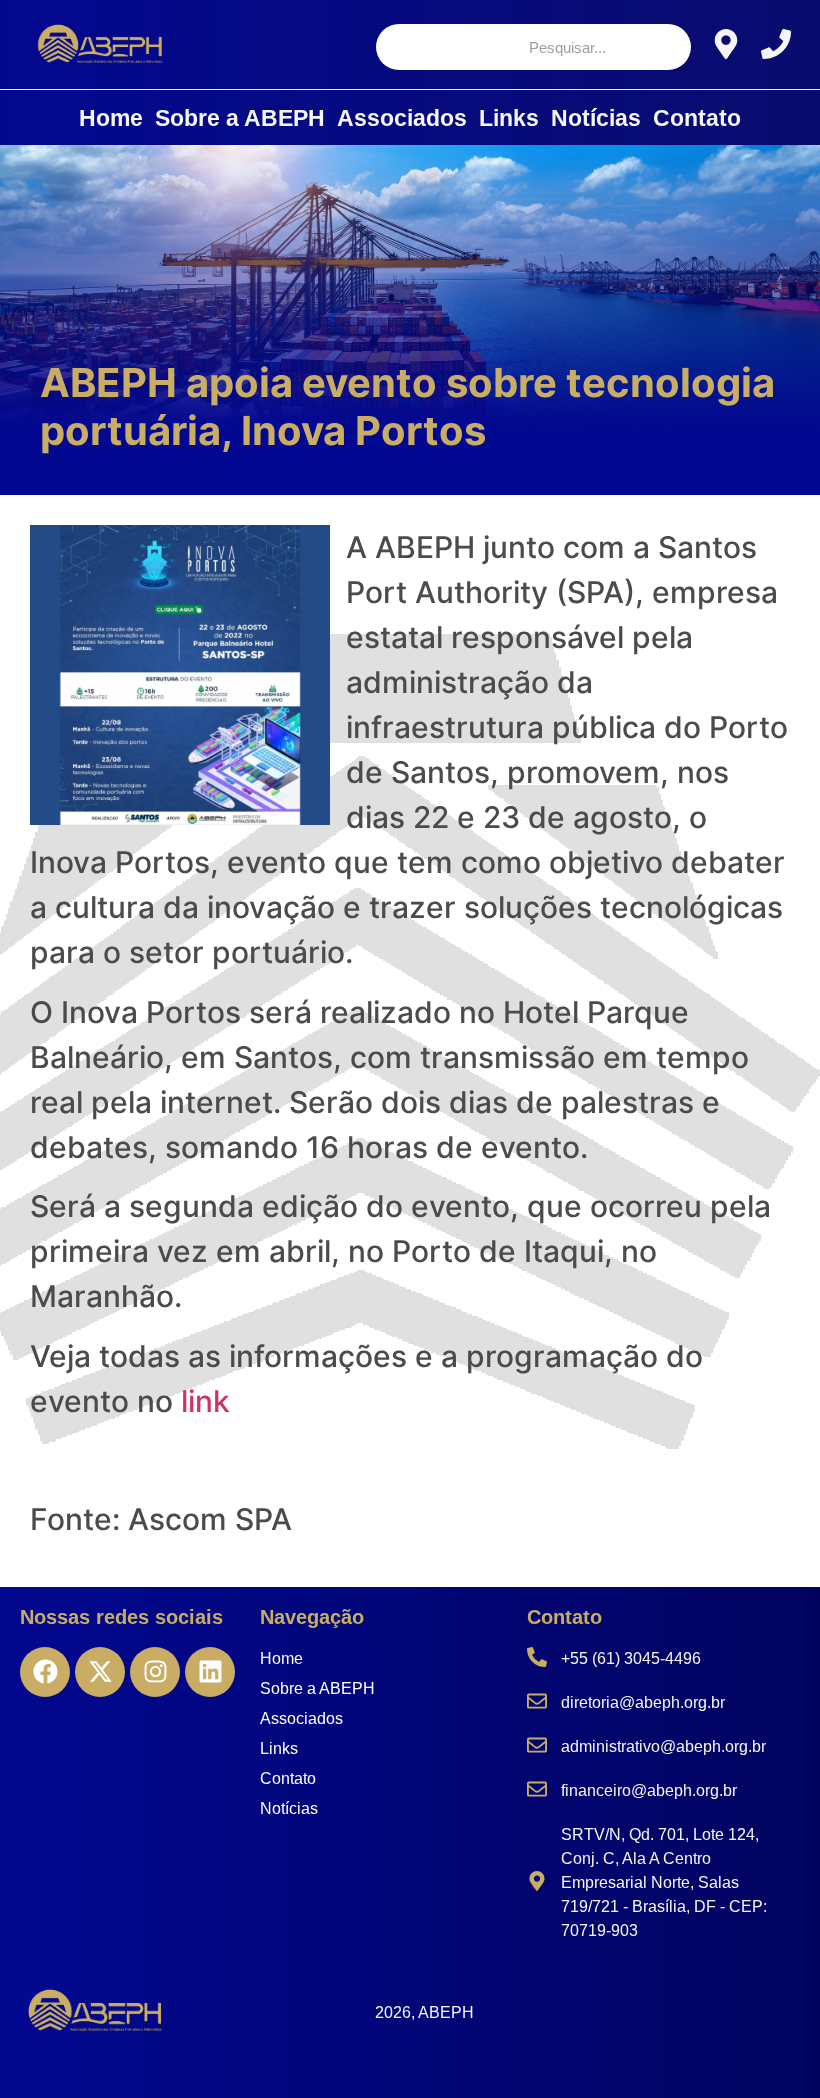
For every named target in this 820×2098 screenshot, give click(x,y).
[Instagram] (155, 1672)
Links (509, 118)
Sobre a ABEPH (240, 118)
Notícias (596, 118)
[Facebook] (45, 1672)
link (205, 1401)
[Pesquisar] (658, 47)
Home (111, 118)
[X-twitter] (100, 1672)
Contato (697, 118)
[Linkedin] (210, 1672)
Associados (402, 118)
